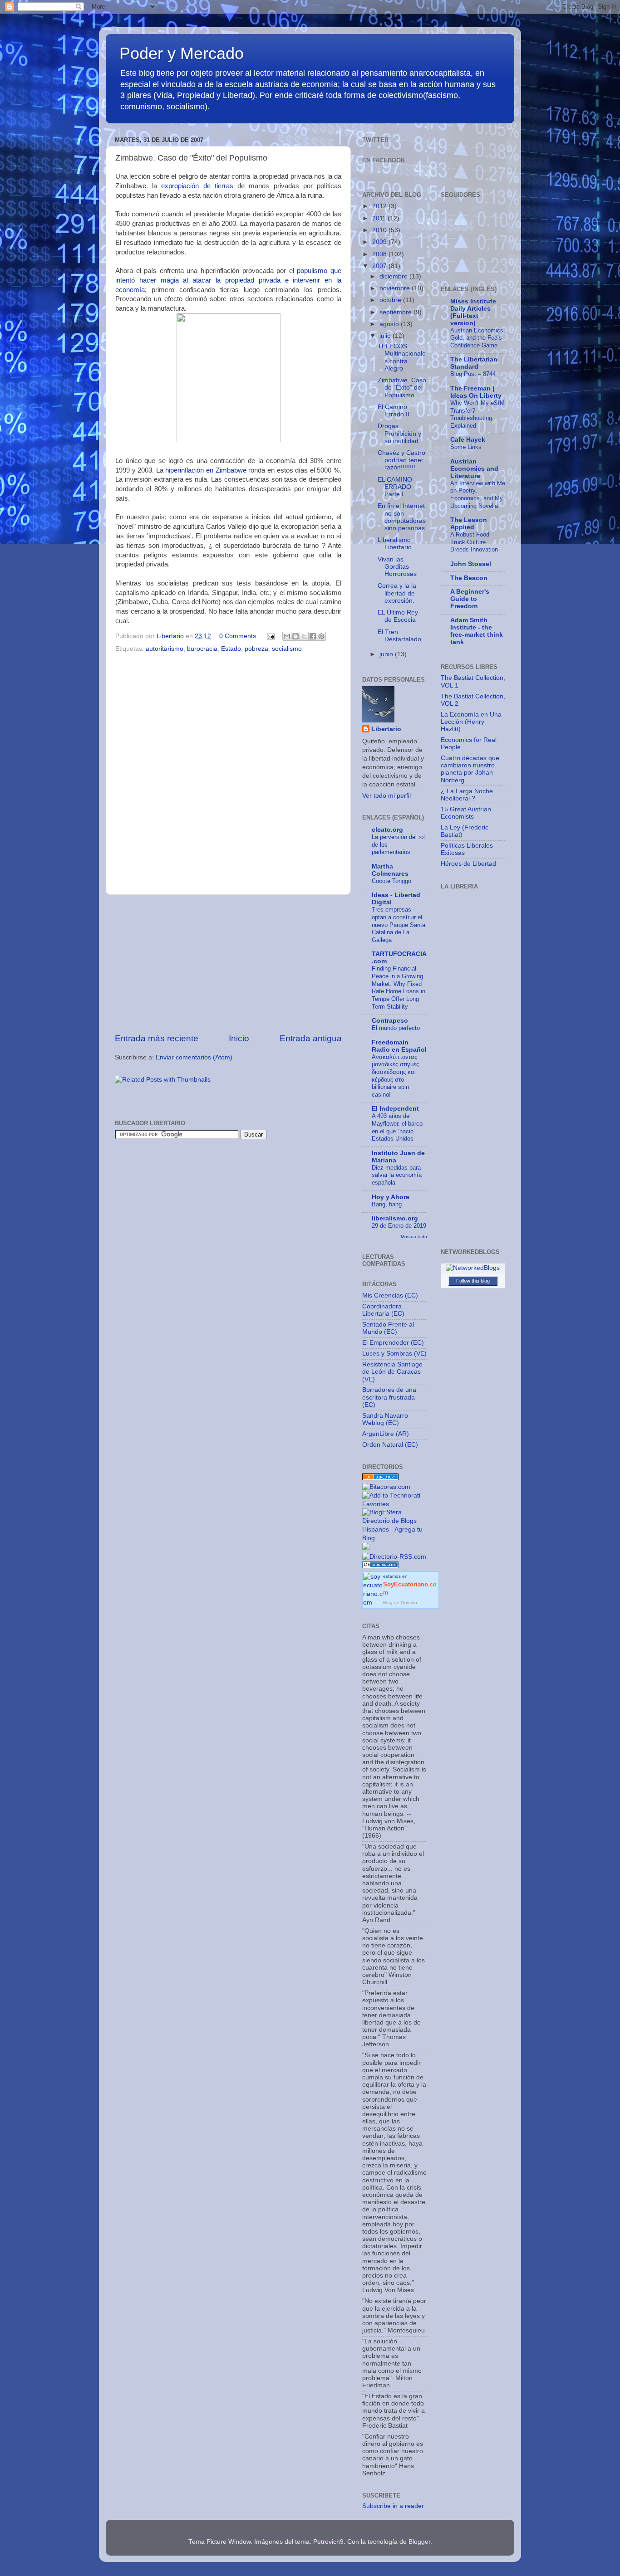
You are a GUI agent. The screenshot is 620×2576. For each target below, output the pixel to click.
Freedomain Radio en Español (399, 1046)
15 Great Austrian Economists (466, 813)
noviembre (396, 288)
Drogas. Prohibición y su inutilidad (399, 433)
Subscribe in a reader (393, 2506)
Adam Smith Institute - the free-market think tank (477, 631)
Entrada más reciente (157, 1038)
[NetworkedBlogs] (473, 1268)
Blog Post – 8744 (473, 374)
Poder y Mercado (182, 53)
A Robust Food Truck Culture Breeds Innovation (474, 542)
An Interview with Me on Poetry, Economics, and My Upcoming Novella (478, 495)
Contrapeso (390, 1021)
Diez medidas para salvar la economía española (397, 1175)
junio (387, 654)
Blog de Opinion (400, 1603)
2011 (380, 218)
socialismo (287, 649)
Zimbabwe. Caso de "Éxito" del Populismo (402, 388)
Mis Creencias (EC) (390, 1295)
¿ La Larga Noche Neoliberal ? (467, 795)
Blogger (419, 2542)
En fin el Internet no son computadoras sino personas (402, 517)
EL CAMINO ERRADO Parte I (395, 487)
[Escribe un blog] (295, 636)
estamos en (410, 1585)
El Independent (395, 1109)
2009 (380, 242)
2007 (380, 266)
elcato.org (387, 830)
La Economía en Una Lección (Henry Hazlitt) (471, 722)
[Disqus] (228, 772)
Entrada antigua (311, 1038)
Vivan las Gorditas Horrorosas (397, 567)
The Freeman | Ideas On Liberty (476, 392)
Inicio (239, 1038)
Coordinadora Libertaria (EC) (383, 1310)
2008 (380, 254)
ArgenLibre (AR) (386, 1434)
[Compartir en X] (304, 636)
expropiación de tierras (197, 186)
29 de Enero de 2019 (399, 1226)
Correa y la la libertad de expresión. (397, 593)
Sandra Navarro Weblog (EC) (385, 1419)
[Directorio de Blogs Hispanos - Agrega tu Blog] (395, 1538)
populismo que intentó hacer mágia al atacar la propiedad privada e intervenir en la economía (228, 280)
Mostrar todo (414, 1237)
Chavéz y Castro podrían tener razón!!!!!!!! (401, 460)
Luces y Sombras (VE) (394, 1354)
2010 (380, 230)
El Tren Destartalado (399, 636)
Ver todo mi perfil (386, 796)
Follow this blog (473, 1281)
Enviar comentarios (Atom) (194, 1057)
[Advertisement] (228, 964)
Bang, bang (387, 1204)
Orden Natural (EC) (390, 1445)
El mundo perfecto (396, 1028)
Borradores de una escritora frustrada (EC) (389, 1397)
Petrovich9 (328, 2542)
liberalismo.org (395, 1218)
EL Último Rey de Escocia (398, 616)
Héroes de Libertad (468, 864)
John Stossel (471, 564)
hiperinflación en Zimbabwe (206, 470)
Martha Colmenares (390, 870)
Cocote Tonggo (391, 881)
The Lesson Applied (469, 524)
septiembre (396, 312)
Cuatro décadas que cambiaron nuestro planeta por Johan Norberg (470, 769)
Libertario (386, 729)
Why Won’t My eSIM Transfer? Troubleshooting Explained (477, 414)
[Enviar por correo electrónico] (287, 636)
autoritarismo (165, 649)
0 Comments (238, 636)
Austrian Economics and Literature (474, 469)
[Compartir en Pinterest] (321, 636)
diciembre (394, 276)
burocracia (202, 649)
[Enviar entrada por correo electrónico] (270, 636)
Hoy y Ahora (391, 1197)
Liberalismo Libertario (395, 544)
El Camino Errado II (394, 411)
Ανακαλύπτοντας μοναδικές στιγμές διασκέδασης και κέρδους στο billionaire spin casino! (395, 1076)
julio (386, 336)
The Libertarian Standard (474, 363)
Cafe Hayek (468, 440)
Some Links (466, 447)
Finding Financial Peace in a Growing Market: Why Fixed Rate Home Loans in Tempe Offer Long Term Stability (399, 987)
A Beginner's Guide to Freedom (470, 599)
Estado (231, 649)
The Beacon (469, 578)
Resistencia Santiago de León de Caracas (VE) (392, 1372)
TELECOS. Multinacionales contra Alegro (402, 357)
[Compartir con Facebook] (313, 636)
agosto (390, 324)
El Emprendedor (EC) (393, 1343)
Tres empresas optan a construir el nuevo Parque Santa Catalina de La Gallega (399, 925)
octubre (391, 300)
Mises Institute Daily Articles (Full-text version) (473, 312)
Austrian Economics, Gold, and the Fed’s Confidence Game (478, 338)
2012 (380, 206)
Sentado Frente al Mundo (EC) (388, 1328)
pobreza (256, 649)
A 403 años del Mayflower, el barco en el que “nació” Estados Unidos (397, 1127)
